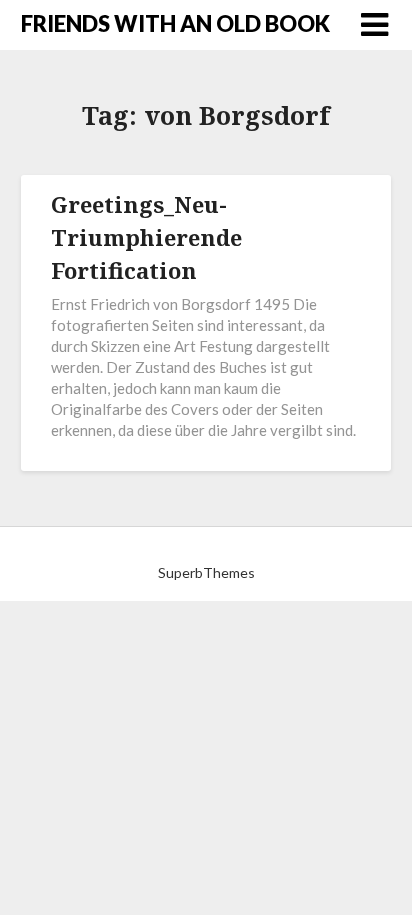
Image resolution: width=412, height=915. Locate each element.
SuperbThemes (206, 572)
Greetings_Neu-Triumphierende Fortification (146, 237)
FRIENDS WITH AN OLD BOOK (175, 23)
